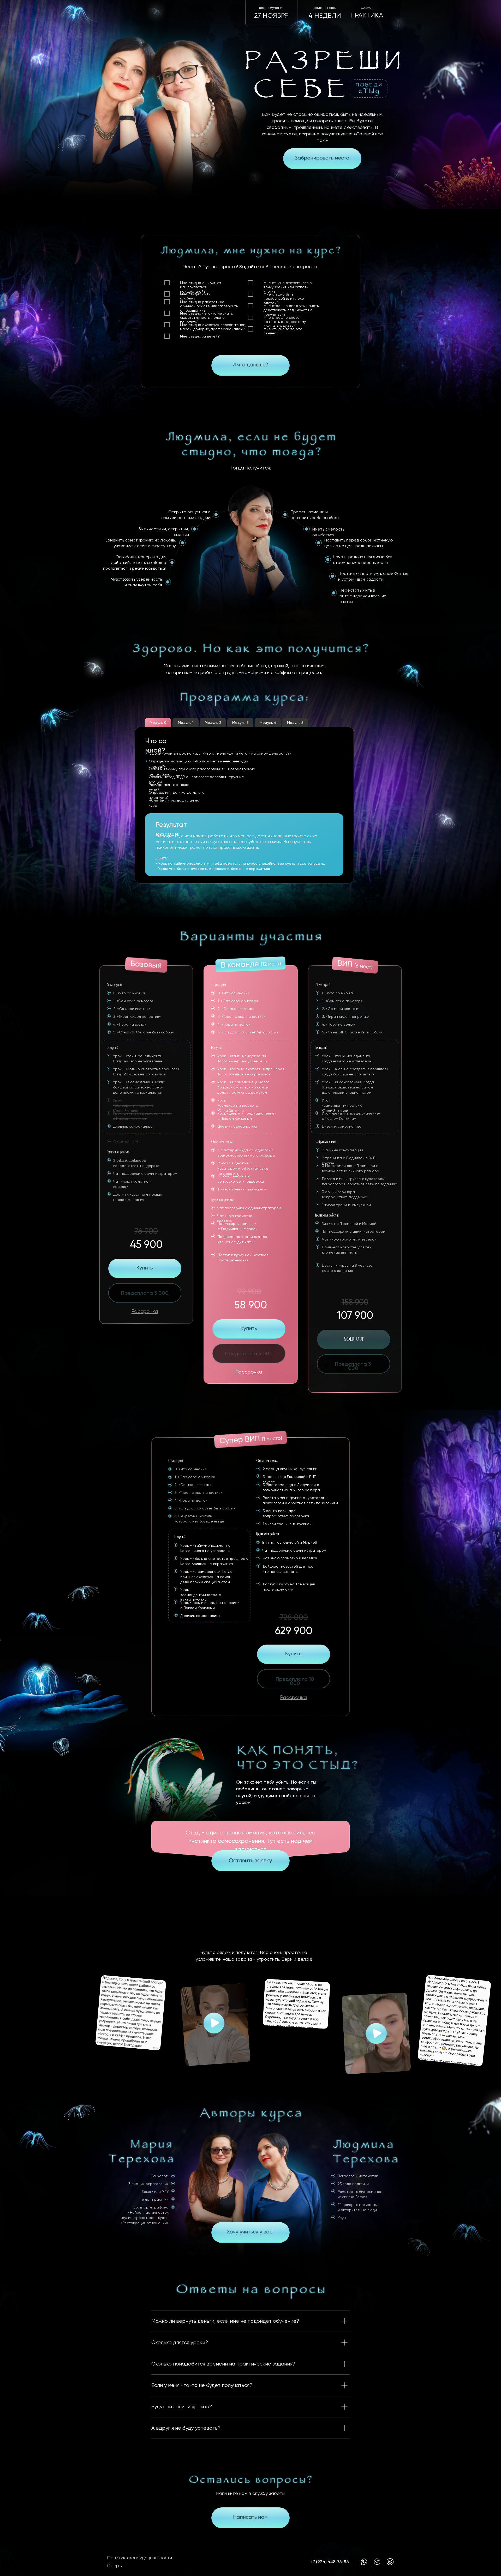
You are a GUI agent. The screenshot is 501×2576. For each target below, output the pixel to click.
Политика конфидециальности (139, 2558)
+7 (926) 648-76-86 (330, 2562)
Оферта (115, 2566)
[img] (322, 159)
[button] (250, 365)
